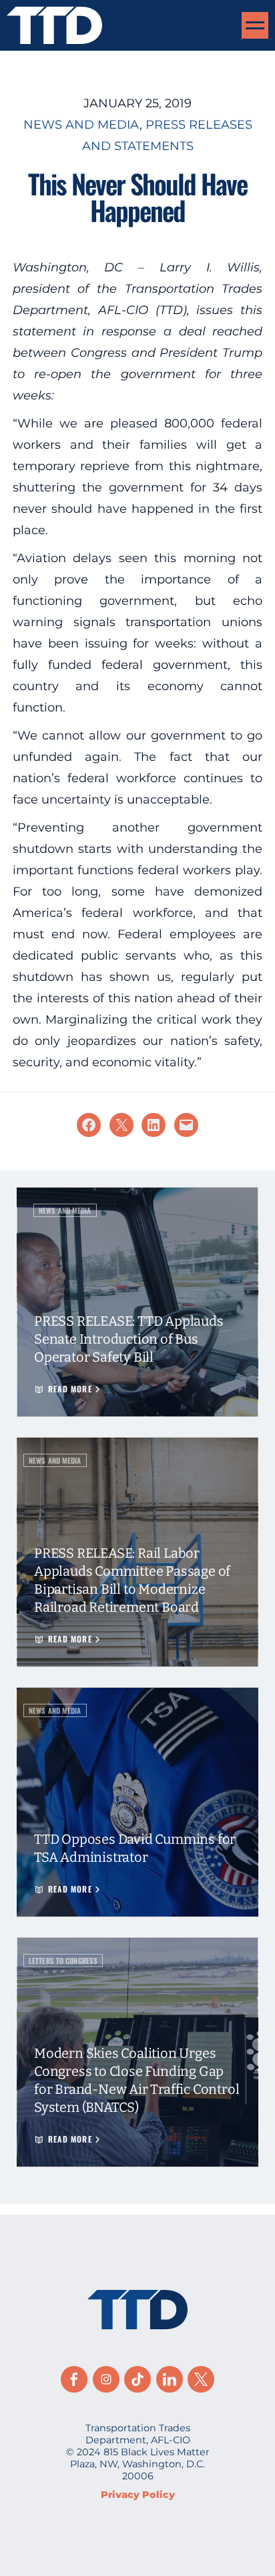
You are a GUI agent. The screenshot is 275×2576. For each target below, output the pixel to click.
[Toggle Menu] (255, 25)
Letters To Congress (63, 1961)
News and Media (81, 125)
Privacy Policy (138, 2495)
